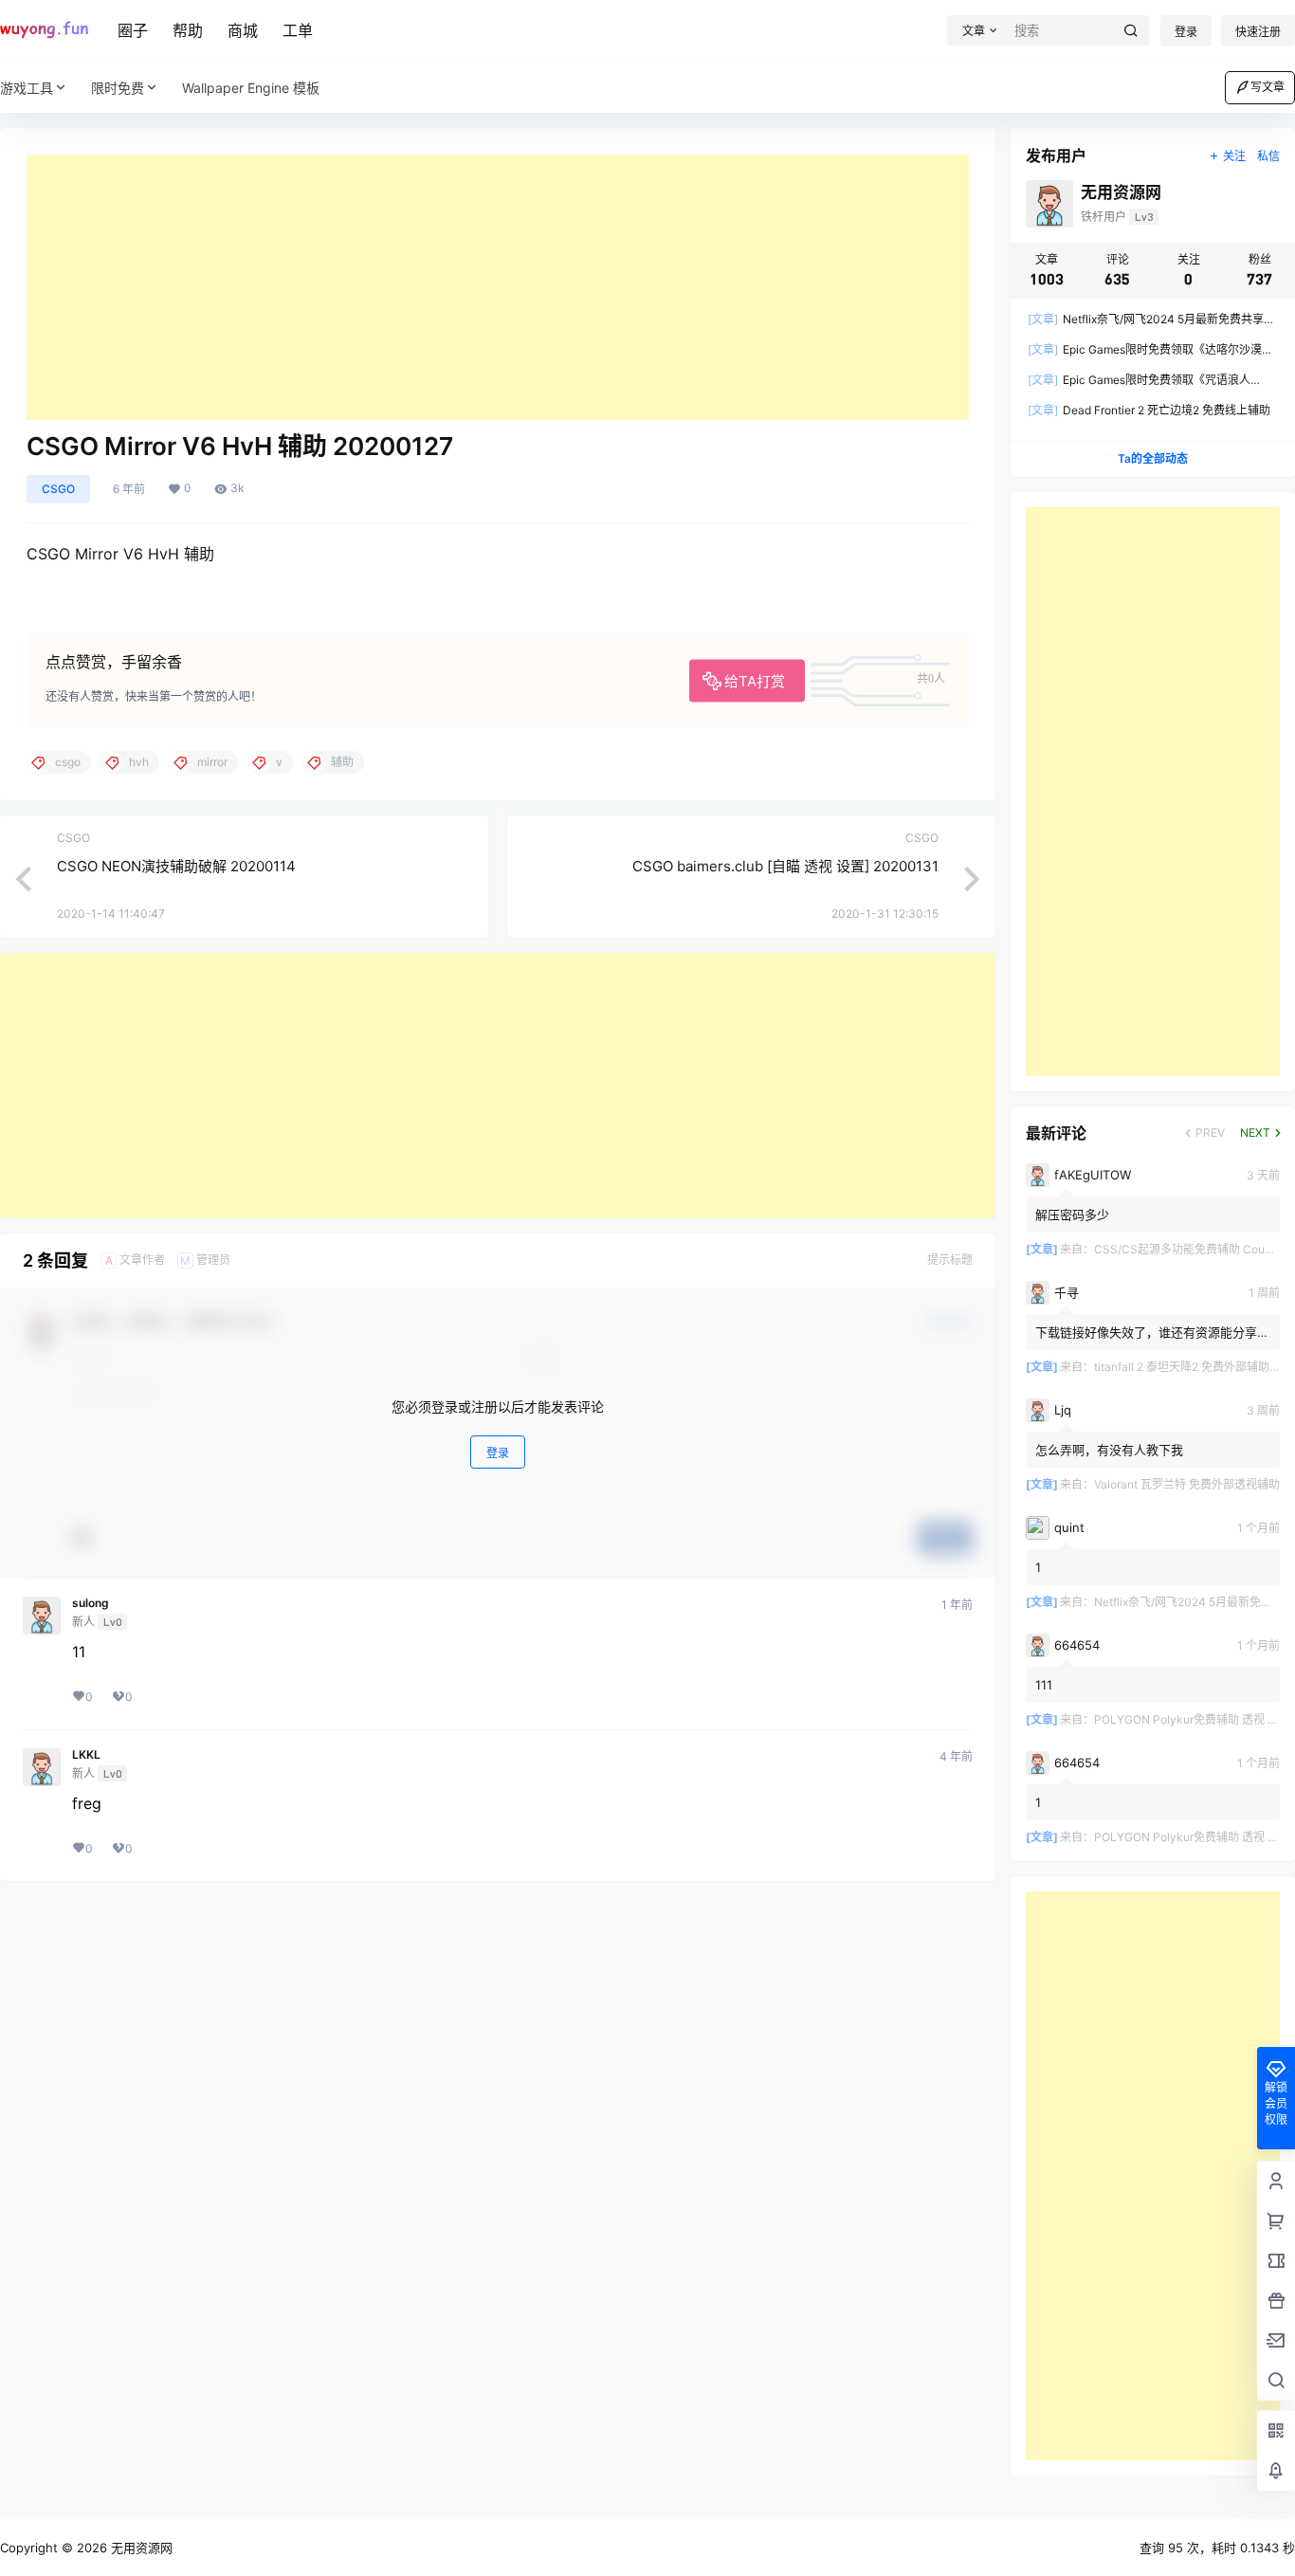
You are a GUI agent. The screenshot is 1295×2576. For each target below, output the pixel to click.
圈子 (133, 30)
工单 (298, 30)
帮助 (188, 30)
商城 (243, 30)
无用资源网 (140, 2548)
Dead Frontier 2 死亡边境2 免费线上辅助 (1149, 410)
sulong (91, 1603)
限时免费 (118, 88)
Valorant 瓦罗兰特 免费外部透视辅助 (1187, 1484)
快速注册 (1258, 32)
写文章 (1268, 87)
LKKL (86, 1755)
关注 (1234, 156)
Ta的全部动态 (1153, 458)
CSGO (58, 489)
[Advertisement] (498, 287)
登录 (1186, 32)
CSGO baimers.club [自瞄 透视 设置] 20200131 (785, 866)
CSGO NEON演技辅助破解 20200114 (176, 866)
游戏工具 (27, 88)
